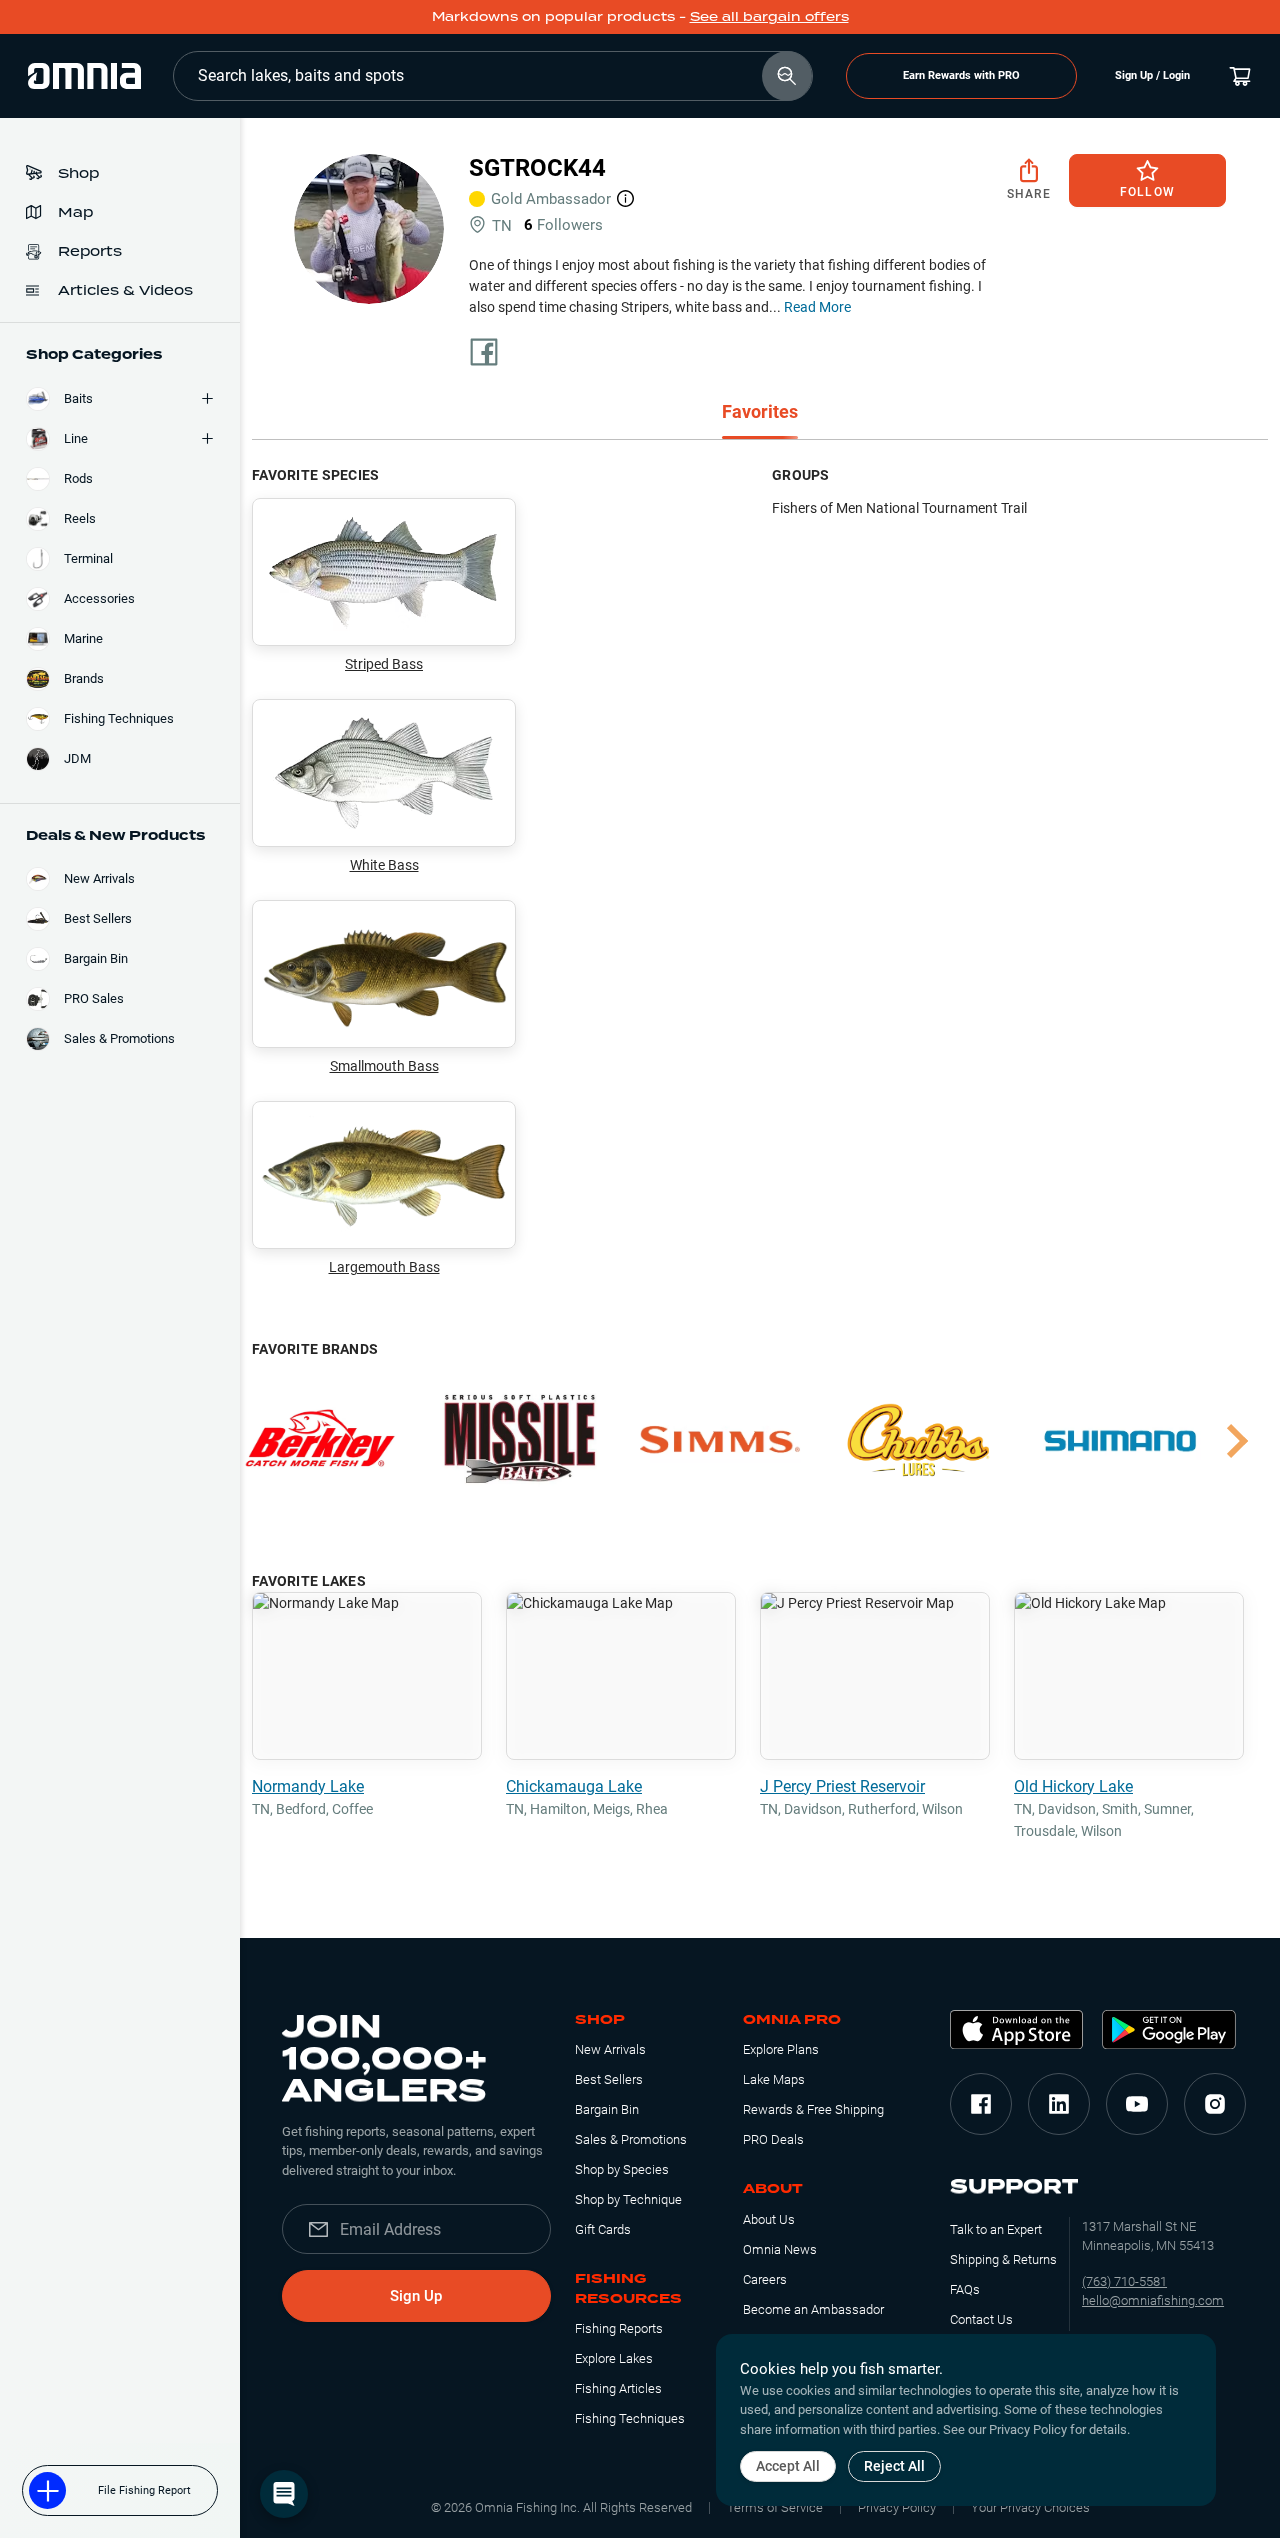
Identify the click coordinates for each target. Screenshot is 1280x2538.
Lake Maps (774, 2079)
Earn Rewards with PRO (961, 75)
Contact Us (981, 2319)
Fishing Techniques (630, 2418)
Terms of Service (775, 2507)
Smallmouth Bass (384, 1066)
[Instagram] (1215, 2104)
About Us (769, 2219)
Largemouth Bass (384, 1267)
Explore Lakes (614, 2358)
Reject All (894, 2466)
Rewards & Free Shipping (813, 2109)
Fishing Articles (618, 2388)
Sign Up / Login (1152, 75)
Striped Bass (384, 664)
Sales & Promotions (631, 2139)
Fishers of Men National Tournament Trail (899, 508)
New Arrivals (610, 2049)
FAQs (965, 2289)
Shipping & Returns (1003, 2259)
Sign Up (416, 2296)
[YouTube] (1137, 2104)
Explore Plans (781, 2049)
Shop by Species (622, 2169)
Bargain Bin (607, 2109)
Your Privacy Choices (1030, 2507)
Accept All (788, 2466)
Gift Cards (603, 2229)
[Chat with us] (284, 2494)
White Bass (384, 865)
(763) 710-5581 (1124, 2281)
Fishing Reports (619, 2328)
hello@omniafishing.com (1153, 2300)
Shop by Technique (628, 2199)
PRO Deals (773, 2139)
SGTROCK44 (537, 168)
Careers (765, 2279)
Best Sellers (609, 2079)
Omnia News (780, 2249)
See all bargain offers (769, 16)
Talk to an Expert (996, 2229)
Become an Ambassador (813, 2309)
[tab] (760, 413)
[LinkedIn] (1059, 2104)
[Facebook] (981, 2104)
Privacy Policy (897, 2507)
